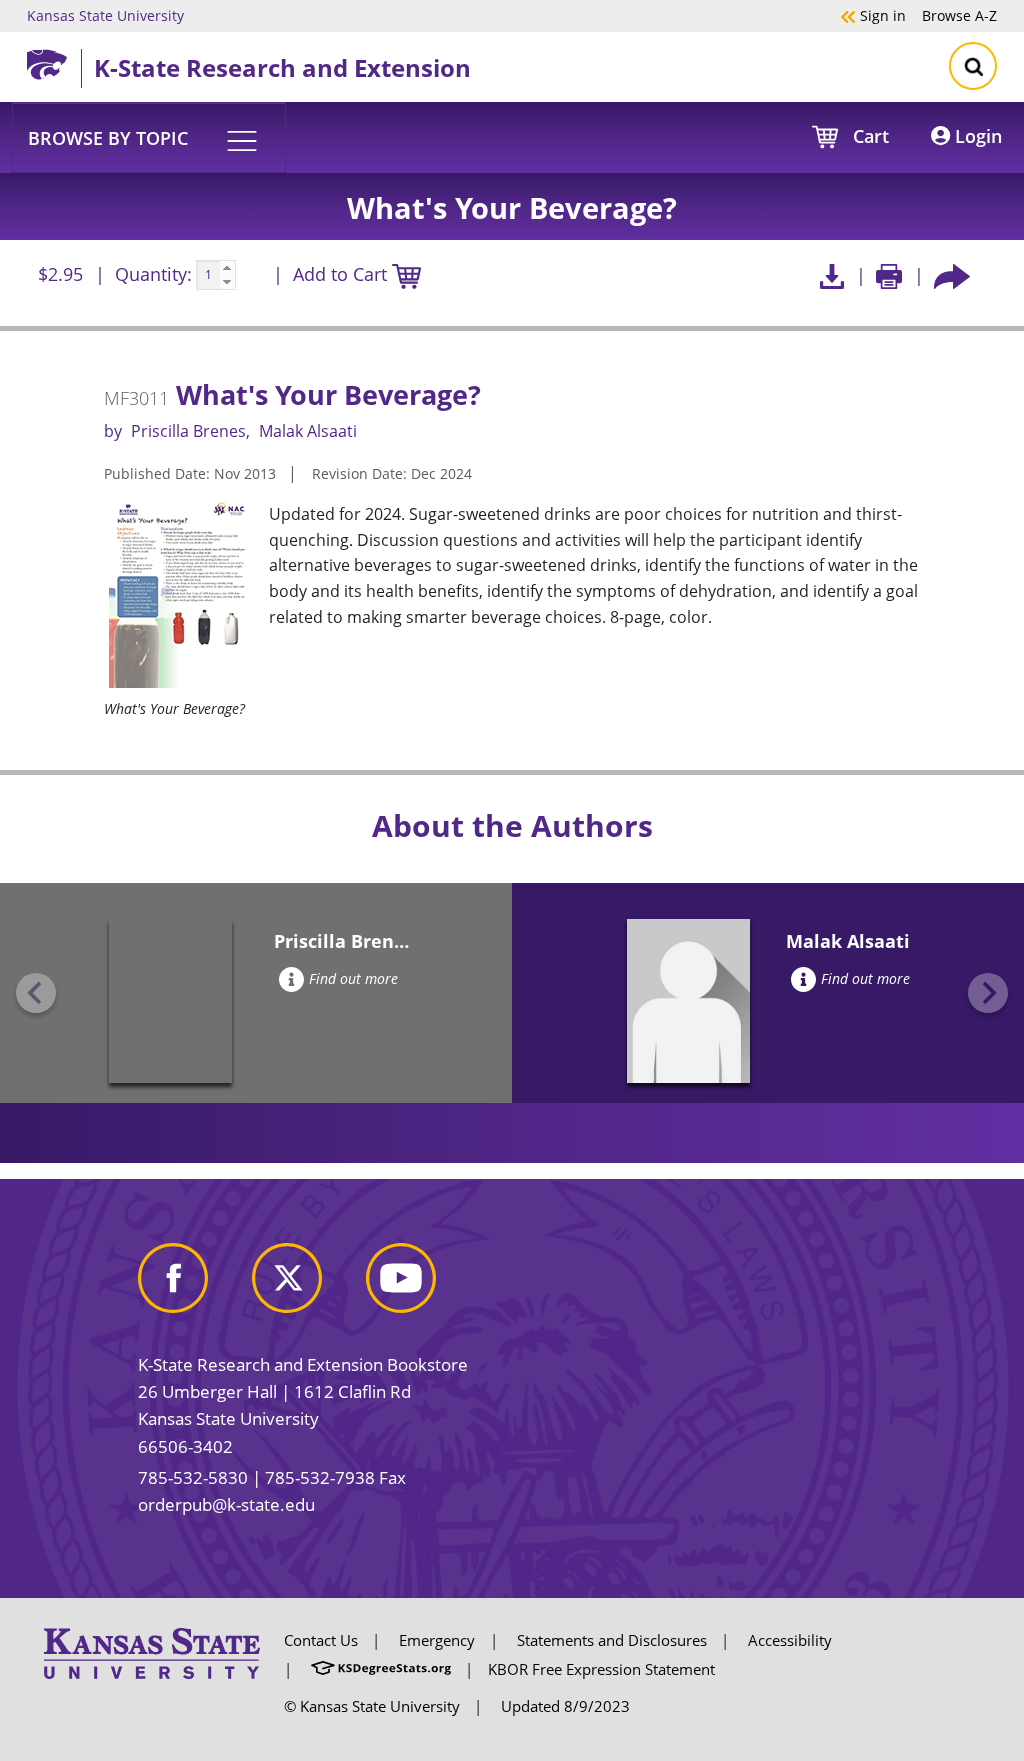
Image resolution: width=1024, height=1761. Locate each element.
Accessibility (790, 1640)
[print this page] (889, 275)
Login (976, 136)
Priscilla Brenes (188, 431)
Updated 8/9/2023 (565, 1706)
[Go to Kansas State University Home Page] (152, 1652)
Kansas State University (105, 15)
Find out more (353, 978)
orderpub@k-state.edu (226, 1504)
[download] (831, 275)
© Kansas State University (372, 1706)
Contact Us (321, 1640)
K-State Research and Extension (282, 67)
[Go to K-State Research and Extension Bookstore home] (54, 61)
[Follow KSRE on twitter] (307, 1286)
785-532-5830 (193, 1477)
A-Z (959, 15)
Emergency (437, 1640)
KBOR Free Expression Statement (601, 1669)
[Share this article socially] (952, 275)
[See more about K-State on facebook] (193, 1286)
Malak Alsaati (308, 431)
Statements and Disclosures (612, 1640)
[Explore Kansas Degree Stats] (381, 1669)
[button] (149, 137)
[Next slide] (988, 993)
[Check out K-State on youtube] (421, 1286)
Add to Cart (342, 274)
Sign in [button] (873, 15)
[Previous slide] (36, 993)
